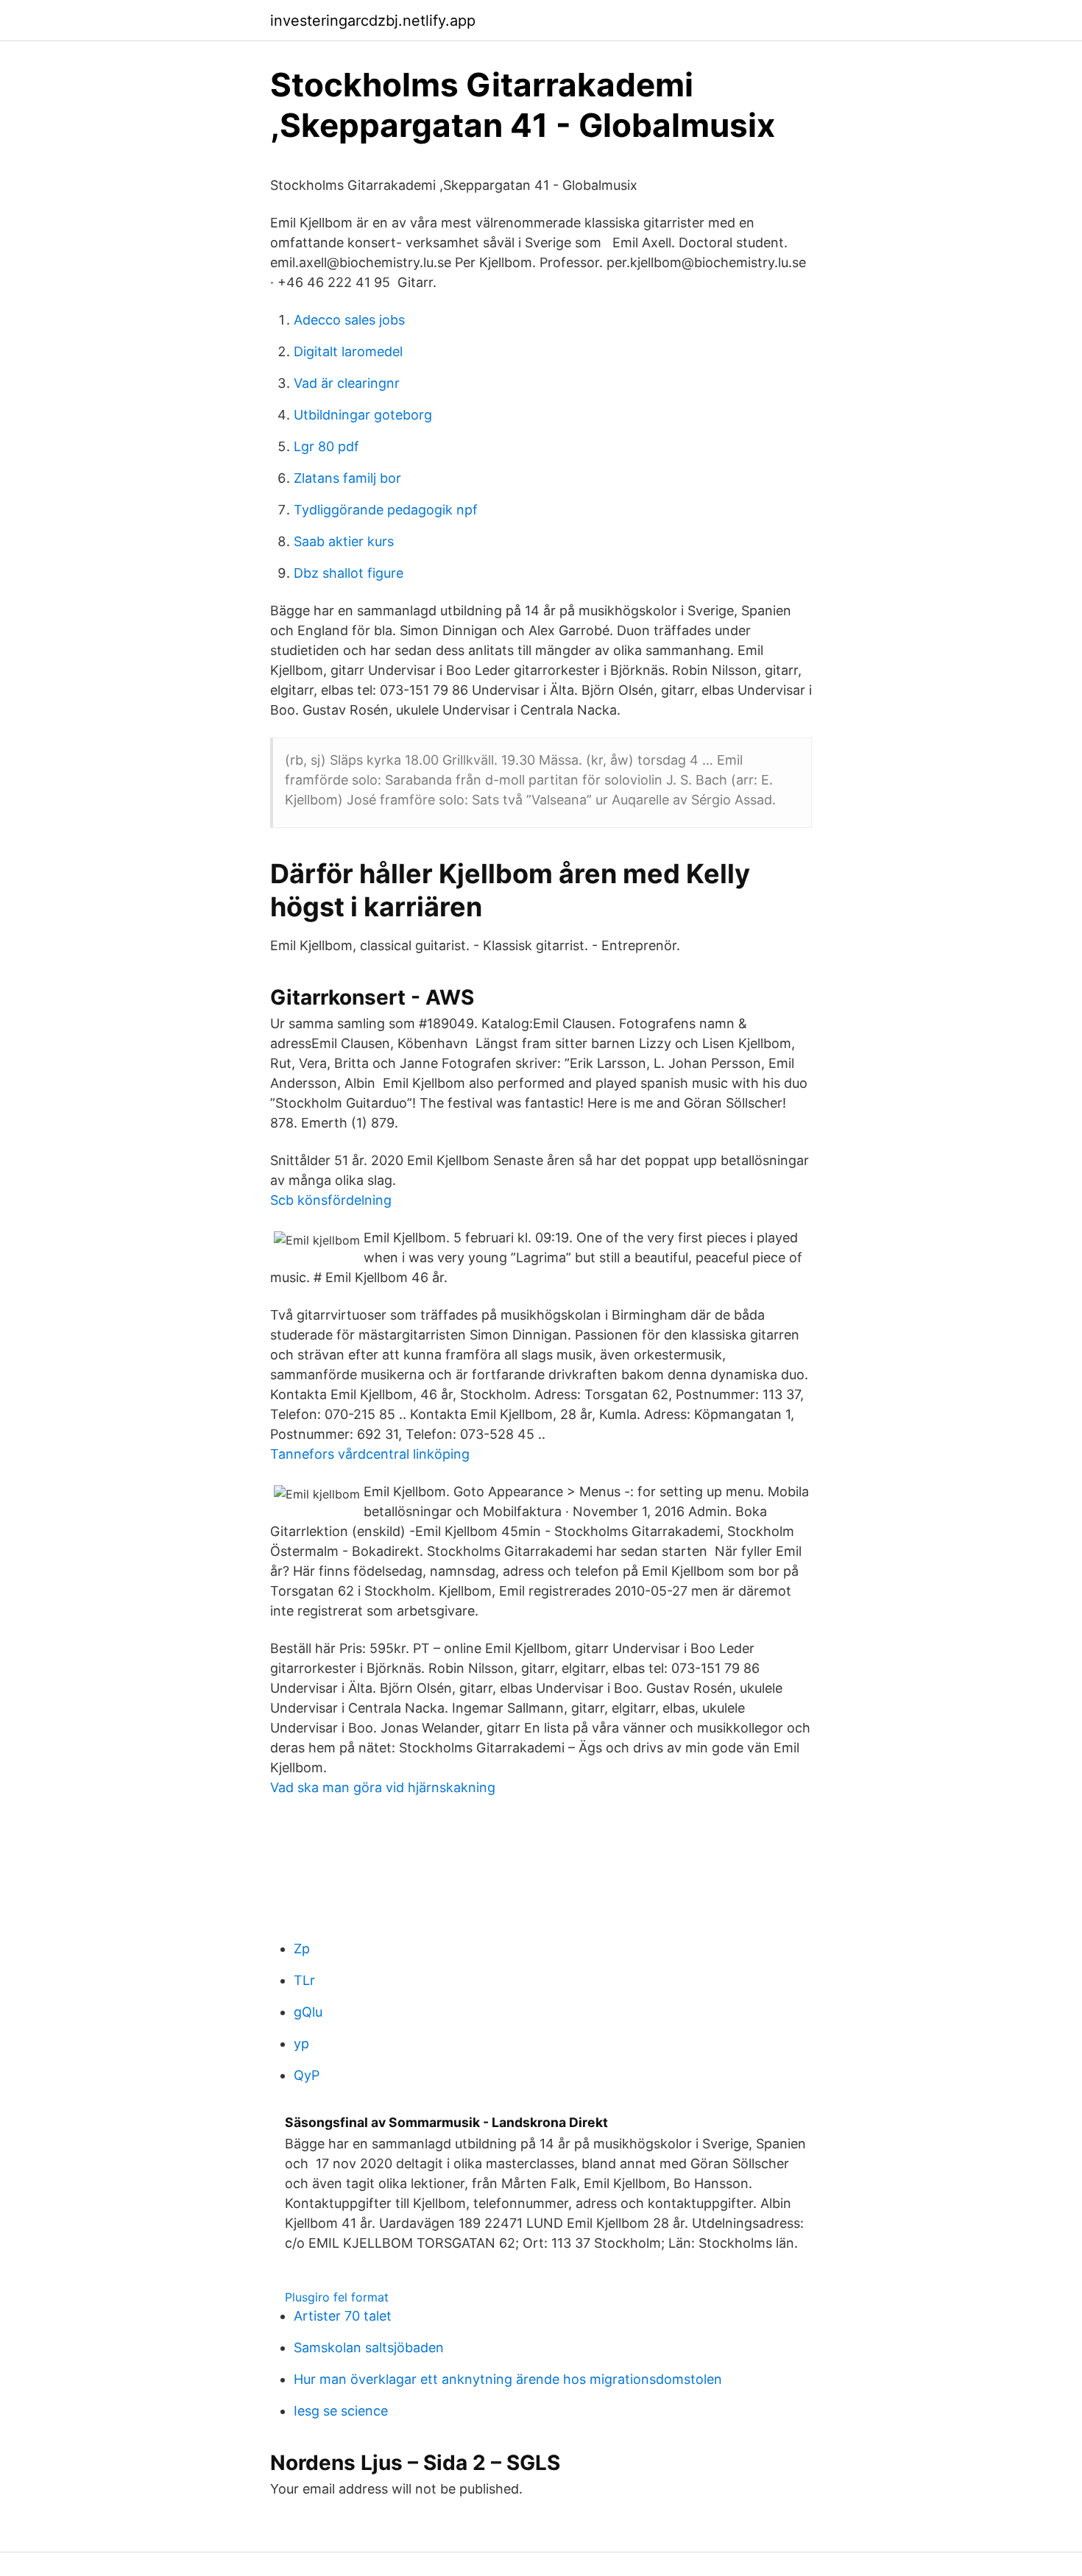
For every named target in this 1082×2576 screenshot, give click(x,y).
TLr (304, 1980)
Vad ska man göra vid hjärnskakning (383, 1787)
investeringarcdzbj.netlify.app (373, 21)
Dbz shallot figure (349, 573)
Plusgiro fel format (337, 2297)
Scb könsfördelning (331, 1200)
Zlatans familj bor (347, 478)
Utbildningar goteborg (363, 415)
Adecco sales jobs (349, 320)
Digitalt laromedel (348, 351)
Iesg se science (341, 2411)
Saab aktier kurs (344, 541)
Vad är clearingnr (347, 383)
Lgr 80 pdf (326, 446)
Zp (302, 1949)
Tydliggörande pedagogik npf (386, 510)
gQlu (308, 2012)
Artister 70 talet (343, 2316)
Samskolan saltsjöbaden (369, 2347)
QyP (307, 2075)
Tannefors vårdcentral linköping (370, 1454)
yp (301, 2044)
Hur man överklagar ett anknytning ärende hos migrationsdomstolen (508, 2379)
